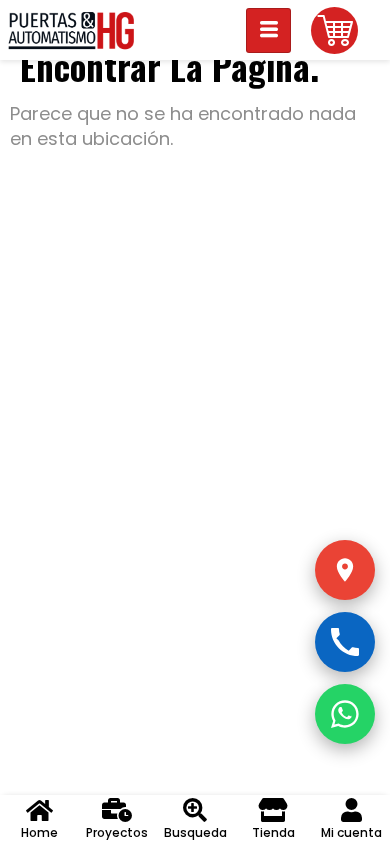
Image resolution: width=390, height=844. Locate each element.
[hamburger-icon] (268, 30)
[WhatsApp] (345, 714)
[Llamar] (345, 642)
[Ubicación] (345, 570)
